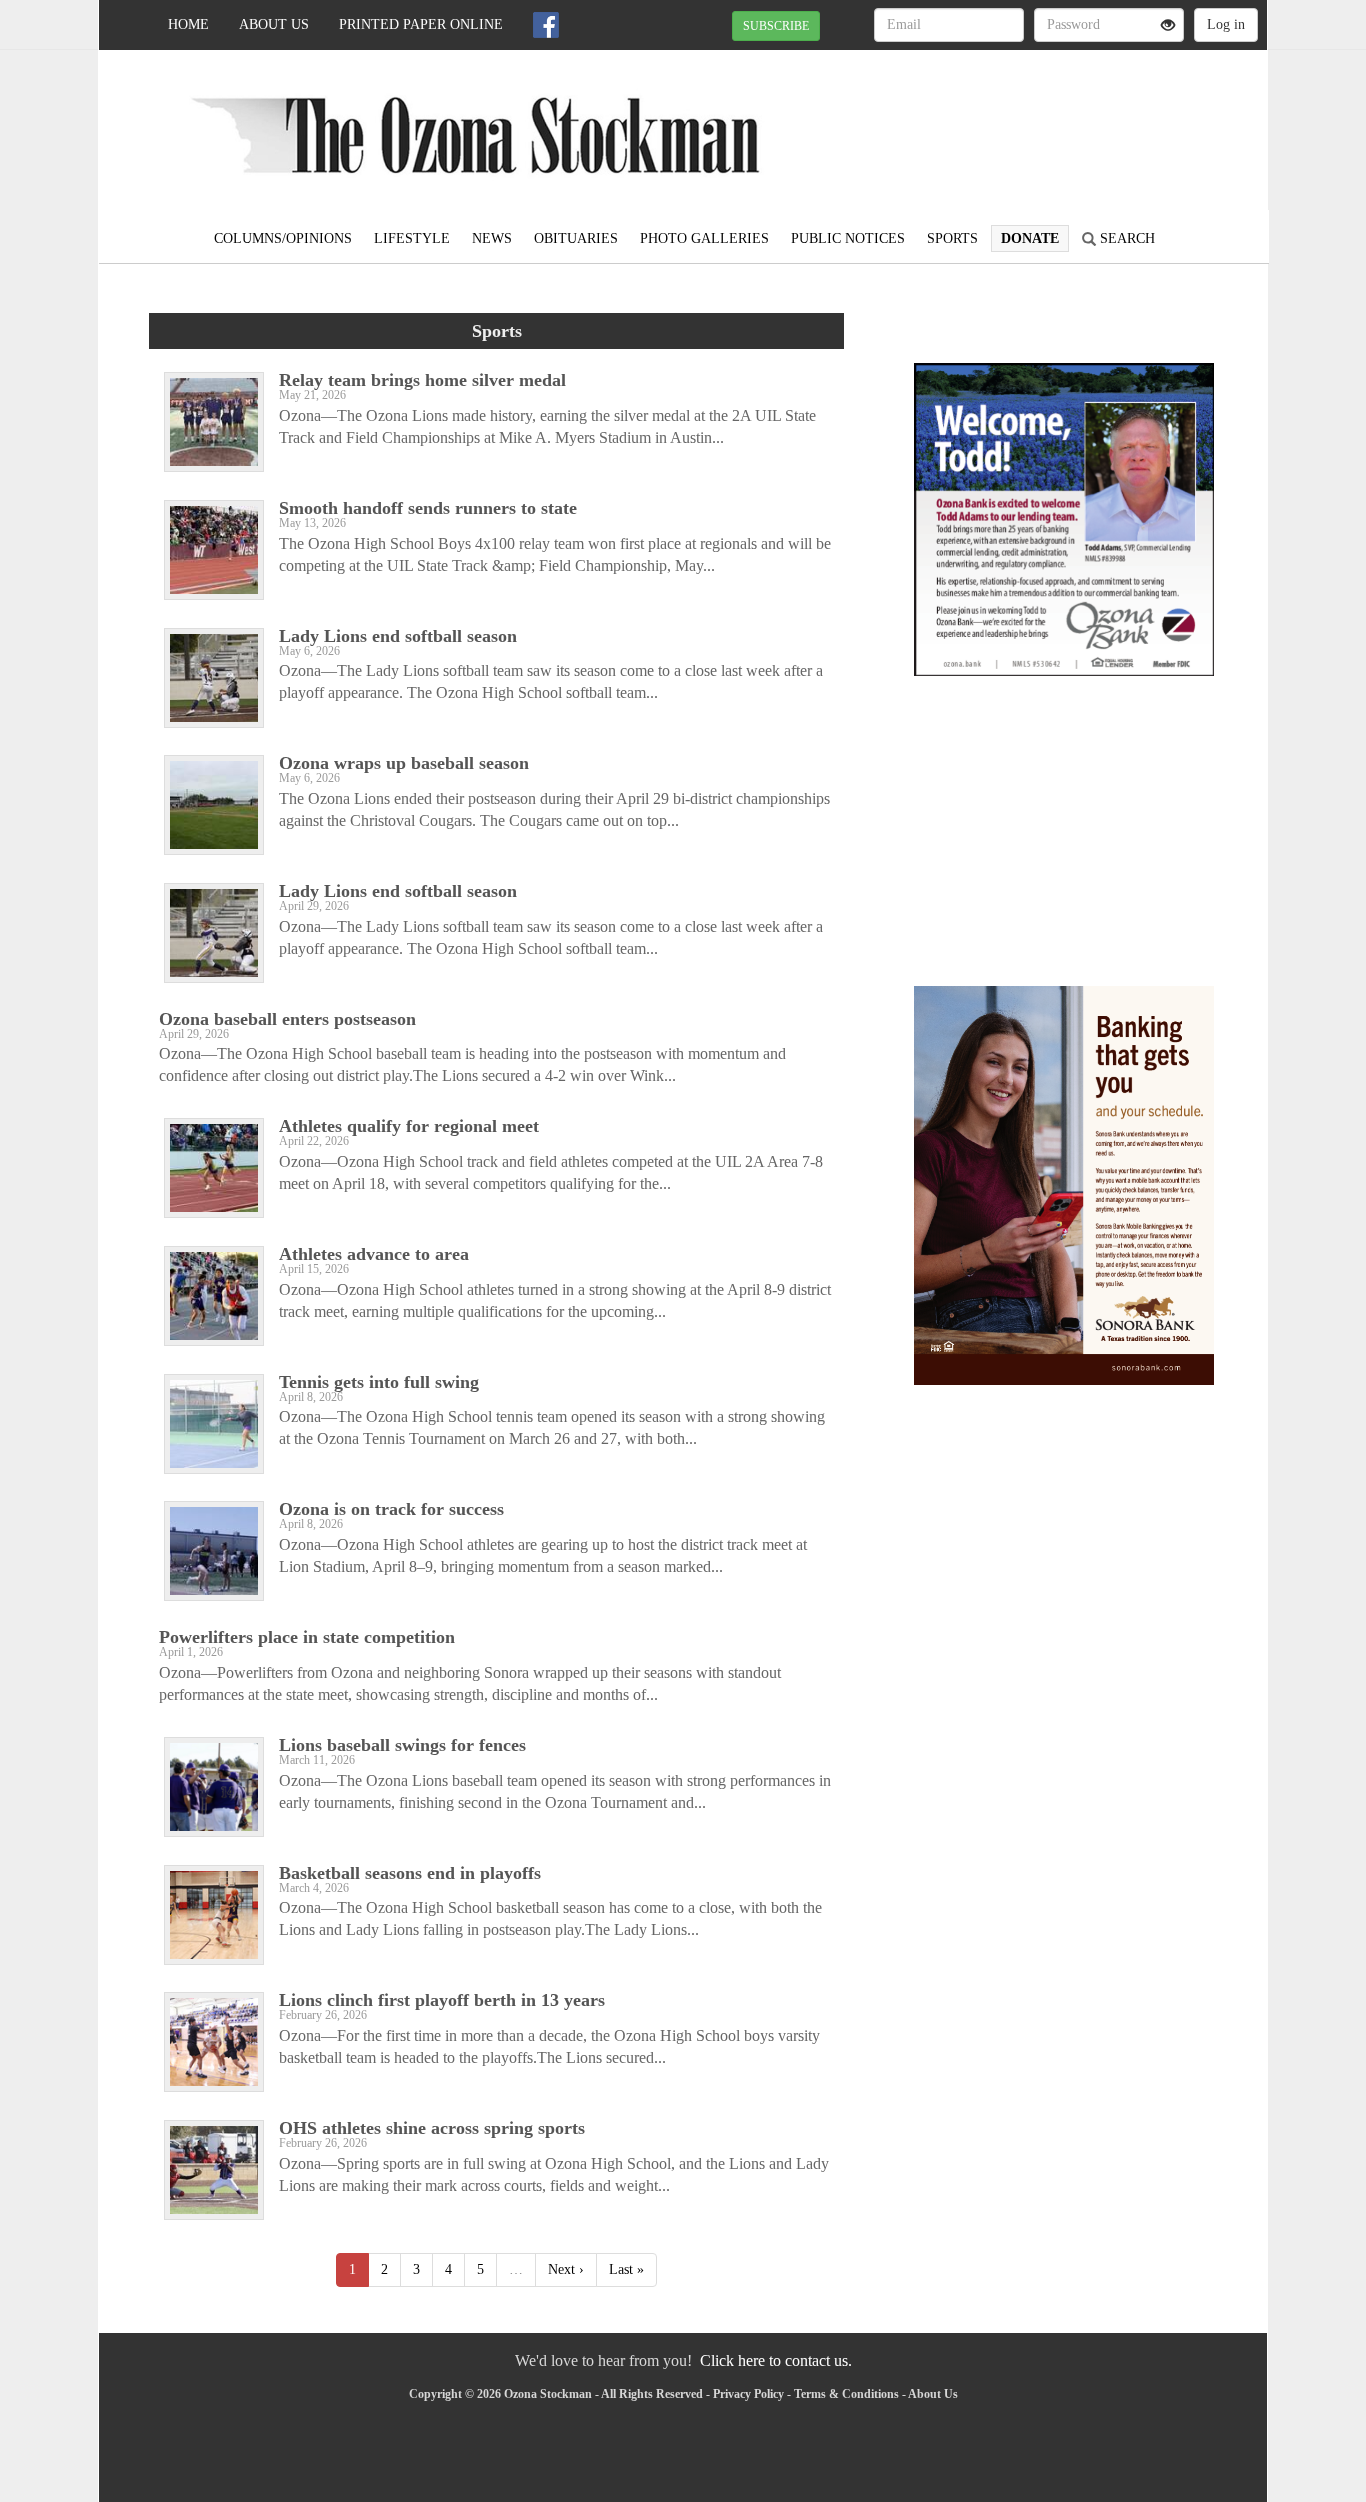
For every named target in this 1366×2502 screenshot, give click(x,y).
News (492, 238)
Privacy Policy (748, 2394)
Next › (566, 2269)
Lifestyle (412, 238)
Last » (626, 2269)
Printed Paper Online (421, 24)
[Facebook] (546, 25)
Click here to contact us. (776, 2360)
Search (1125, 238)
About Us (274, 24)
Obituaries (576, 238)
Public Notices (848, 238)
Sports (952, 238)
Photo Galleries (704, 238)
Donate (1030, 238)
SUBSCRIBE (776, 26)
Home (188, 24)
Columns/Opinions (283, 238)
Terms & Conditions (846, 2394)
